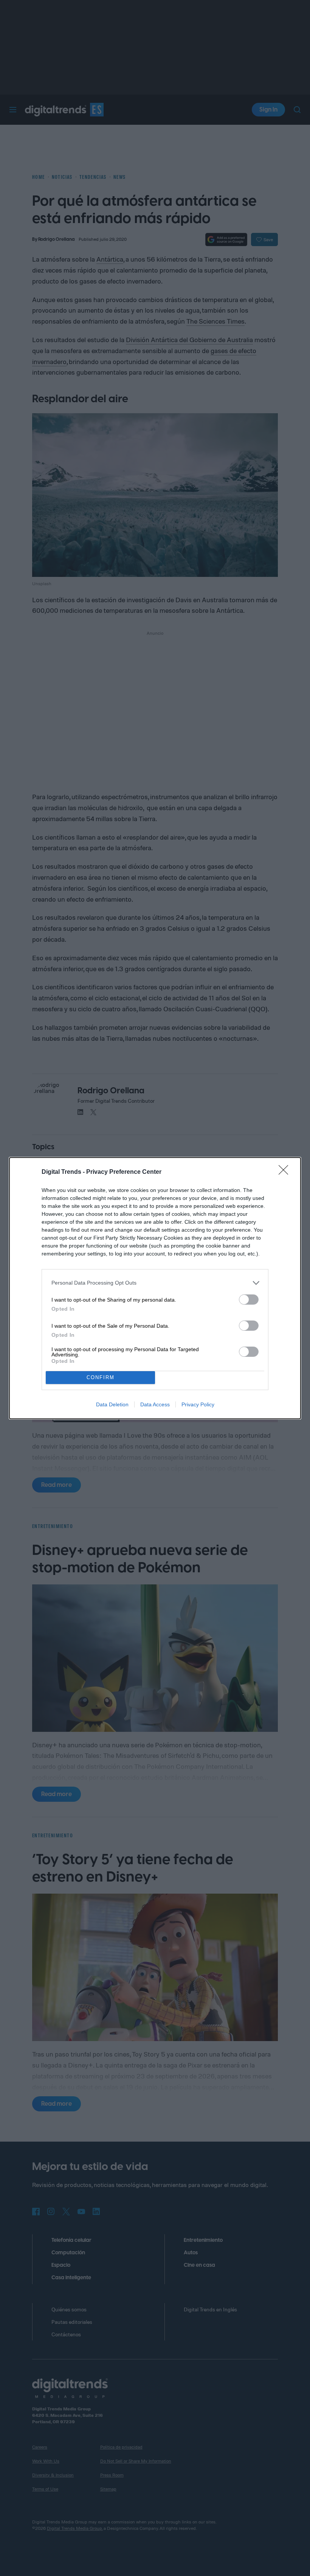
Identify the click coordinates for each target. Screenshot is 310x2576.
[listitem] (155, 1283)
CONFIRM (101, 1377)
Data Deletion (112, 1404)
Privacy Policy (198, 1404)
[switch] (249, 1300)
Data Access (155, 1404)
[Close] (286, 1172)
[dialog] (155, 1288)
